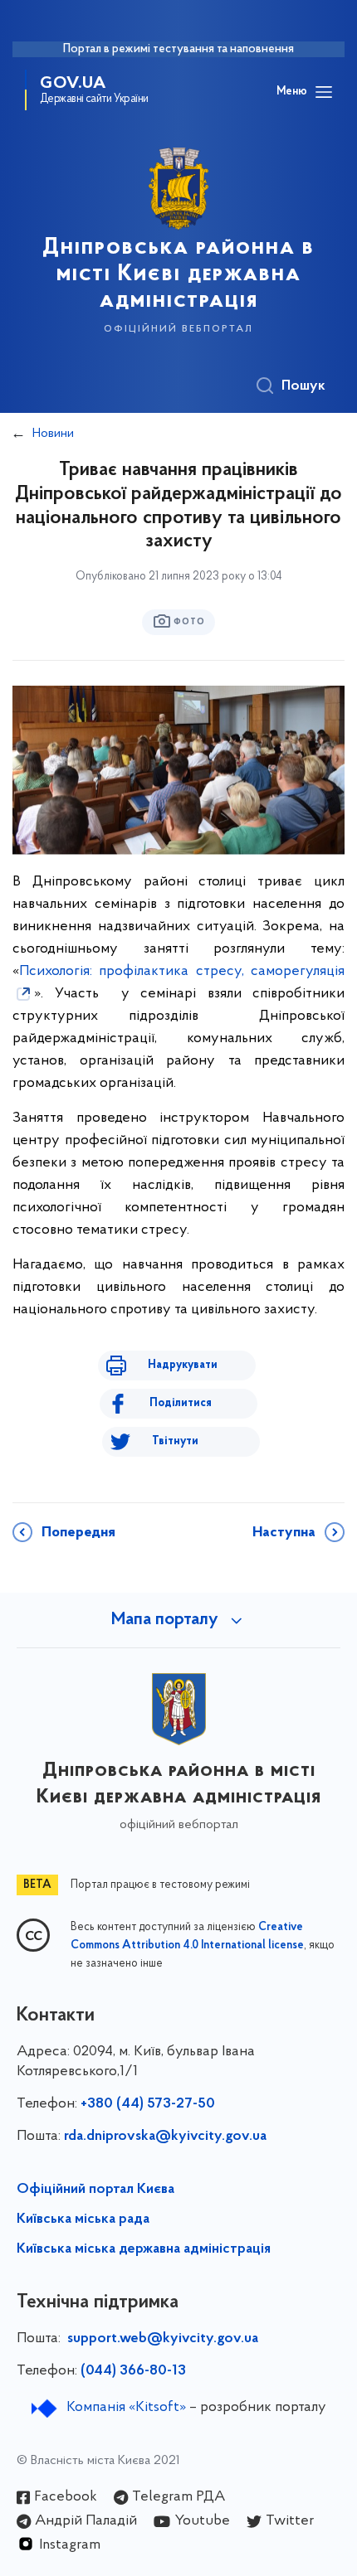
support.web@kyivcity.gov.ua (163, 2339)
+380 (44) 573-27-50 (148, 2104)
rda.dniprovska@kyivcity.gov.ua (165, 2137)
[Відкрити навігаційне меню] (324, 92)
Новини (53, 434)
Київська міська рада (83, 2219)
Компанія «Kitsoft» (126, 2408)
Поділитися (181, 1403)
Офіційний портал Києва (95, 2190)
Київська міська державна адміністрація (144, 2249)
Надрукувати (183, 1365)
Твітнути (175, 1441)
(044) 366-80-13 (133, 2371)
